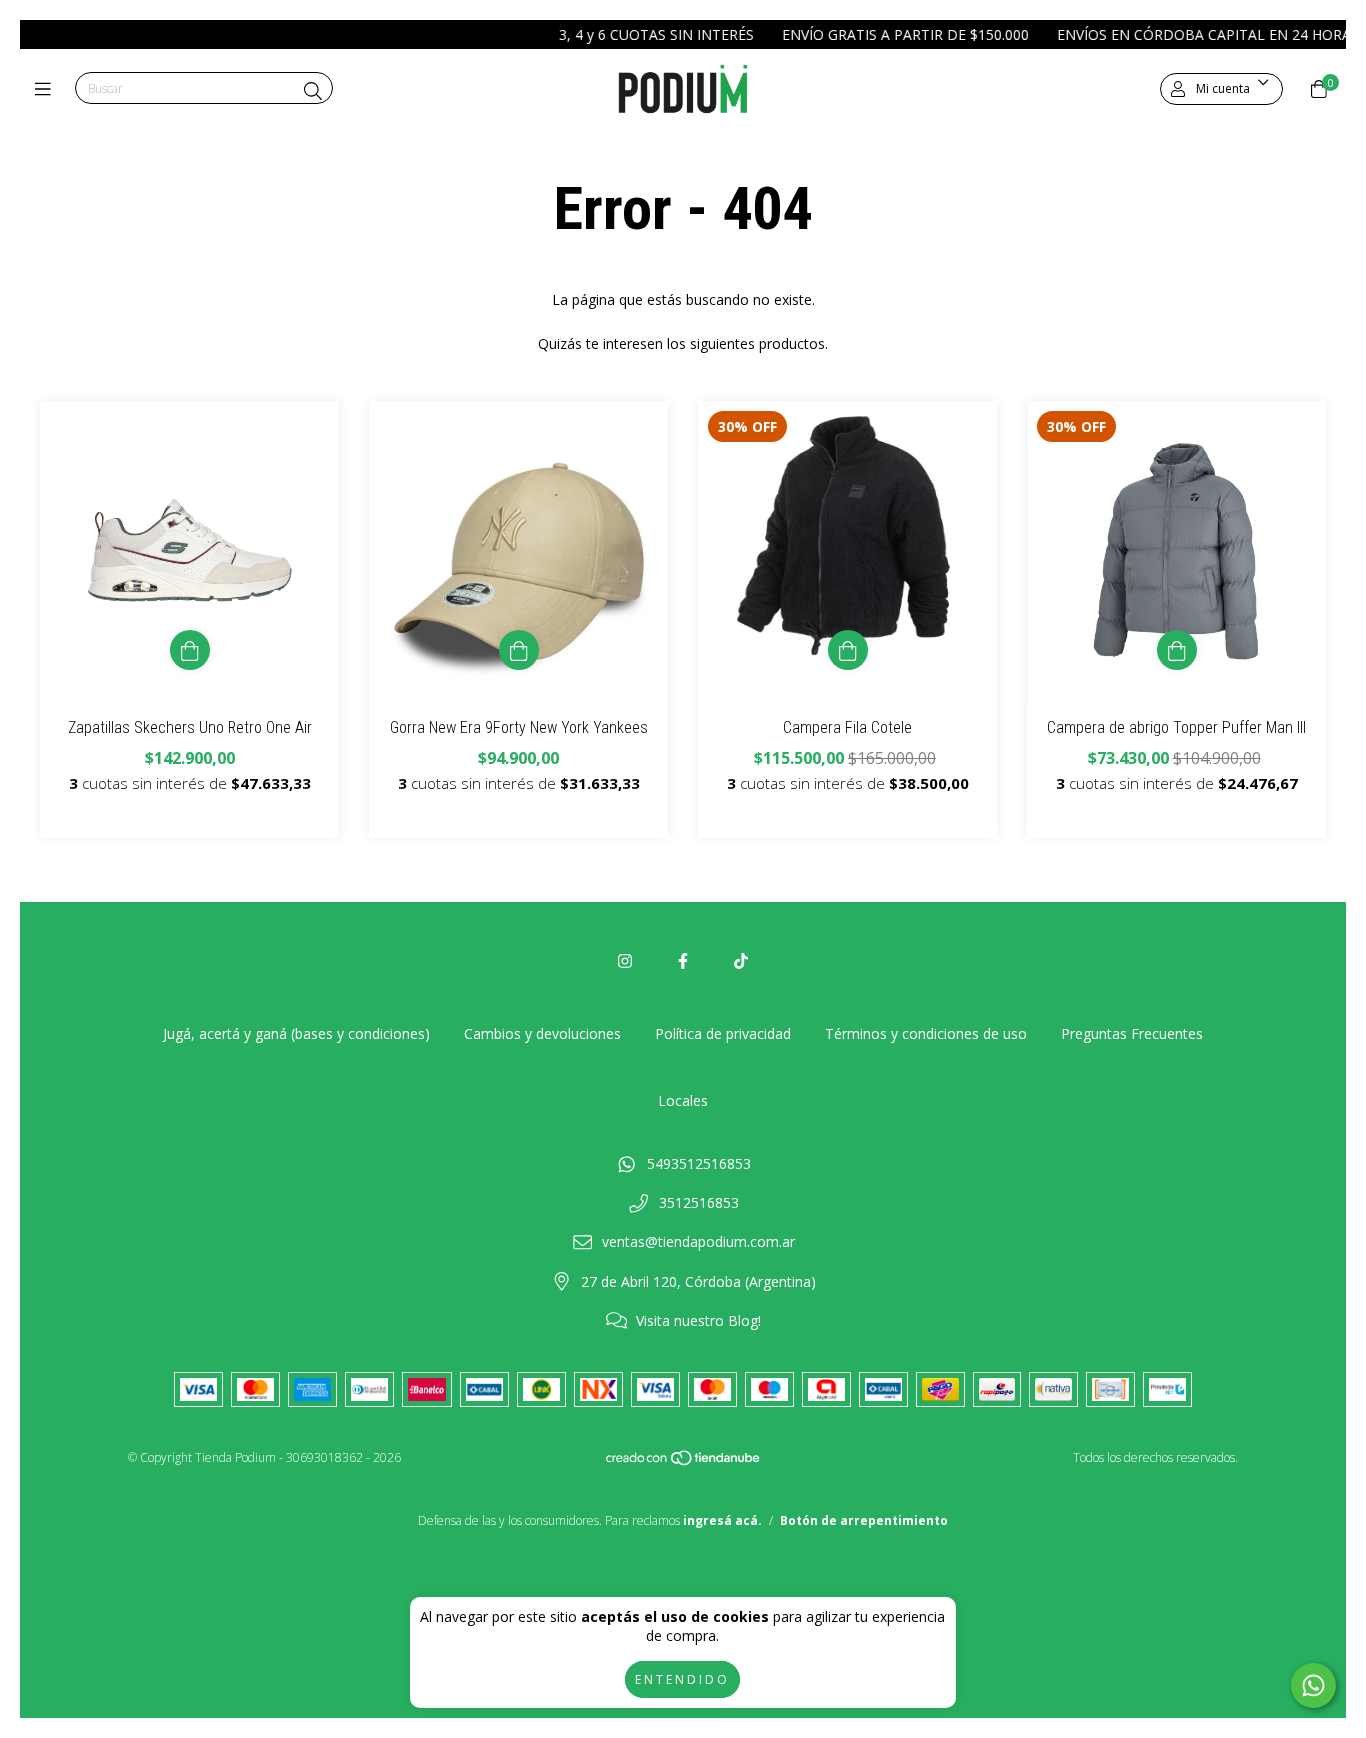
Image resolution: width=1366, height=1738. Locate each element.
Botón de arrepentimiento (864, 1520)
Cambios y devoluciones (542, 1033)
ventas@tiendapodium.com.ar (698, 1241)
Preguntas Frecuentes (1132, 1033)
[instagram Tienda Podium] (625, 961)
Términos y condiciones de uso (926, 1033)
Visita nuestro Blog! (698, 1320)
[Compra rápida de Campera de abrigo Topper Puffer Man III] (1177, 650)
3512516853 (699, 1202)
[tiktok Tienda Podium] (741, 961)
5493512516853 (699, 1163)
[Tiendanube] (684, 1462)
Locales (683, 1100)
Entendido (682, 1679)
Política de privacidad (723, 1033)
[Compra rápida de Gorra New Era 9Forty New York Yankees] (519, 650)
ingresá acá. (722, 1520)
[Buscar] (313, 91)
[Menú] (47, 89)
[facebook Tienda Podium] (683, 961)
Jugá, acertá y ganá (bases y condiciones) (296, 1033)
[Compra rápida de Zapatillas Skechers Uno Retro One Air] (190, 650)
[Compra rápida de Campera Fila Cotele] (848, 650)
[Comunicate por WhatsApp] (1313, 1685)
